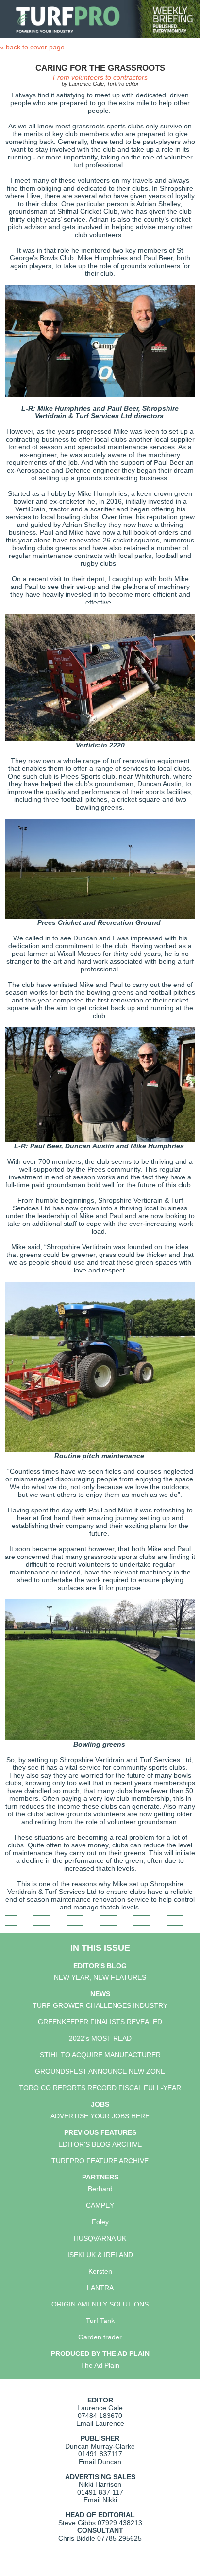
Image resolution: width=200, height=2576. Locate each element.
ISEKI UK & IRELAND (100, 2255)
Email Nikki (100, 2500)
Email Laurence (100, 2423)
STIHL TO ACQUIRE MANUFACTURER (100, 2055)
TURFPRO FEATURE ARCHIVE (100, 2161)
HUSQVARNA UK (100, 2238)
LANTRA (100, 2288)
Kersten (100, 2271)
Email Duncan (100, 2462)
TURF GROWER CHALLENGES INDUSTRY (100, 2005)
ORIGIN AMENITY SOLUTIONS (100, 2304)
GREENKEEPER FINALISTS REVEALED (100, 2022)
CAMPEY (100, 2205)
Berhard (100, 2189)
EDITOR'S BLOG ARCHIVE (100, 2144)
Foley (100, 2222)
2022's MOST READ (100, 2038)
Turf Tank (100, 2321)
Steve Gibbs (77, 2523)
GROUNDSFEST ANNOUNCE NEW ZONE (100, 2071)
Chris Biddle (77, 2538)
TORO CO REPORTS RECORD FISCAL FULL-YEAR (100, 2088)
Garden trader (100, 2337)
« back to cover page (32, 47)
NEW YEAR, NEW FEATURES (100, 1977)
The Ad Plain (100, 2365)
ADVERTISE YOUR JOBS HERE (100, 2116)
